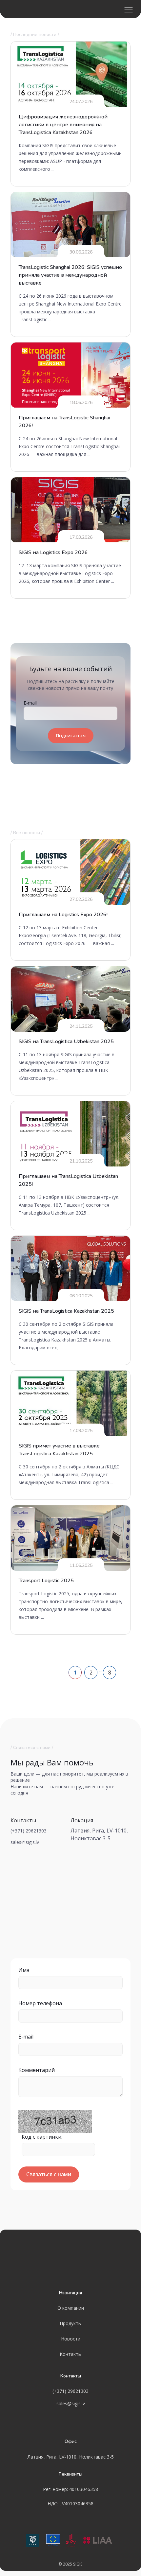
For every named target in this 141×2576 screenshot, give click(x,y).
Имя (24, 1970)
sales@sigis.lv (25, 1842)
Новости (71, 2339)
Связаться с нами (49, 2174)
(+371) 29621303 (29, 1831)
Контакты (71, 2354)
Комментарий (37, 2070)
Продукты (71, 2323)
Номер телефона (40, 2003)
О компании (71, 2308)
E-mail (30, 703)
